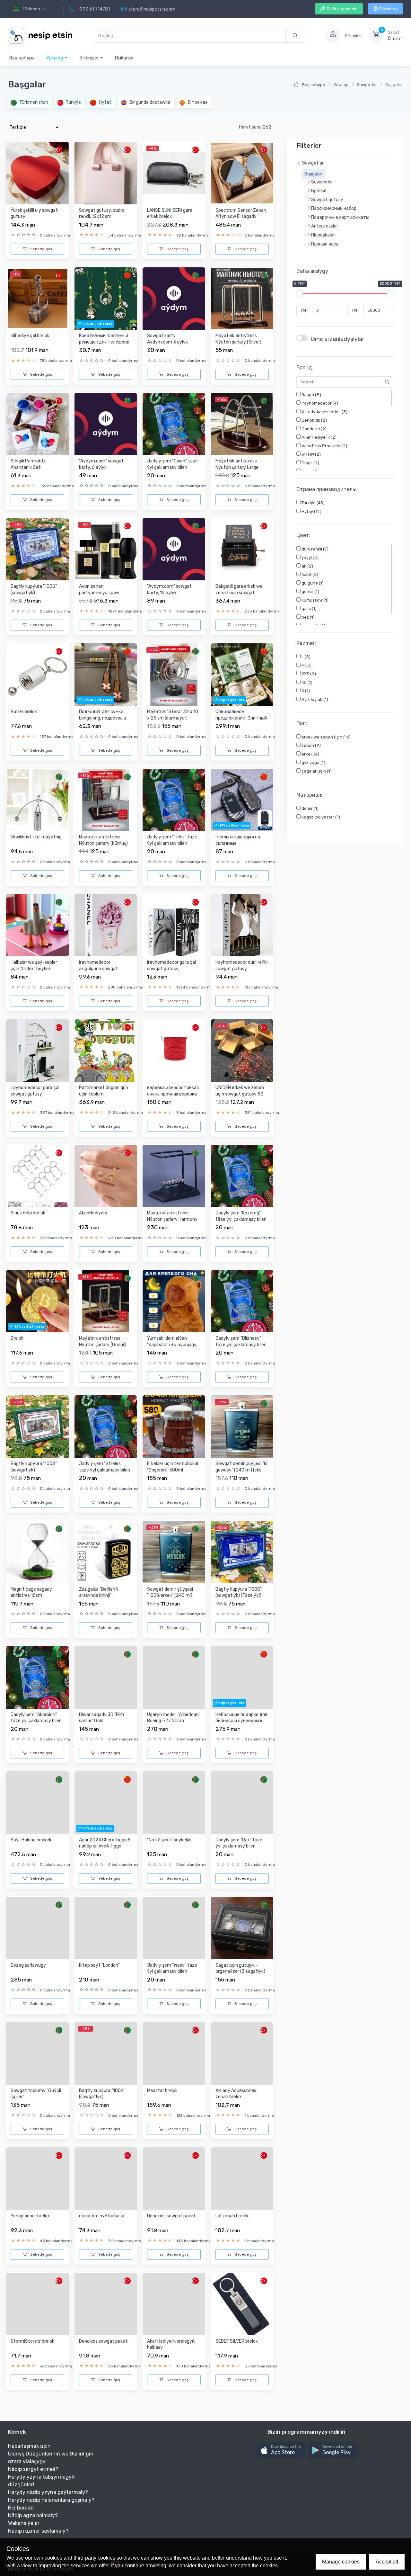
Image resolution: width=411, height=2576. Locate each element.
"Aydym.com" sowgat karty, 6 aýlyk (101, 464)
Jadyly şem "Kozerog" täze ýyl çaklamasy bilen (241, 1216)
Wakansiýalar (24, 2523)
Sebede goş (41, 249)
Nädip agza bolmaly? (33, 2515)
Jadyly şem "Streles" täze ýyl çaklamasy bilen (105, 1467)
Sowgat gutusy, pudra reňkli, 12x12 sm (102, 214)
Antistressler (325, 226)
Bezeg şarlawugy (28, 1965)
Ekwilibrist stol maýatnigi (37, 837)
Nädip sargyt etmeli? (33, 2469)
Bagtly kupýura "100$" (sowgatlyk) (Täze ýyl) (239, 1592)
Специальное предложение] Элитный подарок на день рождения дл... (241, 721)
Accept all (387, 2562)
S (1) (305, 691)
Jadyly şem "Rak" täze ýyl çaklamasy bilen (239, 1843)
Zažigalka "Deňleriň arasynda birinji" (98, 1592)
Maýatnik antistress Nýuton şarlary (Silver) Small (238, 342)
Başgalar (313, 174)
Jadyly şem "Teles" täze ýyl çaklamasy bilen (172, 840)
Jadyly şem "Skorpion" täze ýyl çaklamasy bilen (36, 1718)
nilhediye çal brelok (30, 336)
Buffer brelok (24, 712)
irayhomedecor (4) (319, 403)
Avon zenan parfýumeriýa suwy (99, 590)
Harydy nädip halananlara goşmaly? (51, 2500)
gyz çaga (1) (313, 763)
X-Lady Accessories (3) (324, 412)
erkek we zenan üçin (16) (326, 737)
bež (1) (308, 617)
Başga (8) (311, 395)
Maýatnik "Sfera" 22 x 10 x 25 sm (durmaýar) (173, 715)
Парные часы (325, 244)
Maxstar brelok (162, 2091)
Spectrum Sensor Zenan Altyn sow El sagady (241, 214)
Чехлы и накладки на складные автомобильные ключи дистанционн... (240, 846)
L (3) (306, 657)
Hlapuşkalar (323, 235)
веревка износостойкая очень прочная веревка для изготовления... (173, 1094)
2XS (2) (308, 674)
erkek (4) (310, 754)
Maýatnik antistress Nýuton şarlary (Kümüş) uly (103, 843)
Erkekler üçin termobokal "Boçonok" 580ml (173, 1467)
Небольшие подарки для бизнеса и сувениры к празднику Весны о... (241, 1721)
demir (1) (310, 809)
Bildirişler (90, 58)
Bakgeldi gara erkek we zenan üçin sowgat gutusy (239, 593)
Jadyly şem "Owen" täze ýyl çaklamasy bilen (172, 464)
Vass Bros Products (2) (324, 446)
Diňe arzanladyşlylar (337, 339)
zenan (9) (311, 746)
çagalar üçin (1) (316, 771)
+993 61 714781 (93, 9)
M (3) (306, 665)
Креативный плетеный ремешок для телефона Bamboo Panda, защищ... (105, 342)
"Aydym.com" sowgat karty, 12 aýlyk (169, 590)
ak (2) (307, 566)
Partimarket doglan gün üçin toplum (104, 1091)
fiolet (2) (309, 574)
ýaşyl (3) (310, 557)
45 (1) (306, 682)
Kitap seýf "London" (99, 1965)
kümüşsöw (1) (315, 600)
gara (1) (309, 608)
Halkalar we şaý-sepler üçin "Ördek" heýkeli (34, 966)
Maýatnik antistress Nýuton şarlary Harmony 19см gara (172, 1219)
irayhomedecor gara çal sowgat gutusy (171, 966)
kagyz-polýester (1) (320, 817)
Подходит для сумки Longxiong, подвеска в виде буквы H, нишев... (103, 718)
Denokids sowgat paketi (172, 2216)
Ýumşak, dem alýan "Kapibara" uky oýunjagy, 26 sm (172, 1345)
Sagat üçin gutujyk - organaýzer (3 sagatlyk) (240, 1968)
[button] (281, 2451)
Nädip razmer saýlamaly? (38, 2531)
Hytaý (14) (311, 511)
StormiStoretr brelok (32, 2341)
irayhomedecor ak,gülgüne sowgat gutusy (98, 969)
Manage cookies (341, 2562)
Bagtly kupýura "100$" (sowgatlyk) (34, 590)
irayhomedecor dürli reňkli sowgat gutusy (242, 966)
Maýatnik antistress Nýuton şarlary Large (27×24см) (237, 467)
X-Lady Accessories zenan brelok (236, 2094)
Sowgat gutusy (327, 200)
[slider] (300, 294)
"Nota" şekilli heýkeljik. (170, 1840)
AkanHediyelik (93, 1213)
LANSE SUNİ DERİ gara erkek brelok (170, 214)
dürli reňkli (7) (315, 549)
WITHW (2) (311, 455)
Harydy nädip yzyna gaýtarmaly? (48, 2492)
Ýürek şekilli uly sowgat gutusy (34, 214)
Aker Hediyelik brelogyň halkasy (171, 2344)
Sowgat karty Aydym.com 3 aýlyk (167, 339)
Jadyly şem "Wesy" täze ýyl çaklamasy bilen (172, 1968)
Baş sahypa (22, 58)
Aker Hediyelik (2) (319, 438)
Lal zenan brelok (232, 2216)
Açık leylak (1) (314, 699)
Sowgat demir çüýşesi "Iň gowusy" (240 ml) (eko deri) (241, 1470)
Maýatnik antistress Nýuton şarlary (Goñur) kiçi (102, 1345)
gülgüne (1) (312, 583)
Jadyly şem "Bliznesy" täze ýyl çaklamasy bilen (241, 1342)
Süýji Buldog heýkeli (31, 1840)
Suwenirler (322, 182)
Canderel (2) (314, 429)
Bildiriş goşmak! (342, 9)
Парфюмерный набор (334, 209)
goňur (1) (310, 591)
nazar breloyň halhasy (102, 2216)
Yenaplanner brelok (30, 2216)
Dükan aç (388, 9)
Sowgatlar (367, 85)
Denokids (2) (314, 420)
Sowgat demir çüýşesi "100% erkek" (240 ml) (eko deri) (170, 1596)
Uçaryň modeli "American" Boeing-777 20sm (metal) (174, 1721)
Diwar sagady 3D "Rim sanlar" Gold (101, 1718)
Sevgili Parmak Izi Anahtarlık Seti (29, 464)
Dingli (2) (310, 463)
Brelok (17, 1338)
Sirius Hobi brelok (28, 1213)
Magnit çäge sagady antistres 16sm (31, 1592)
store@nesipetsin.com (152, 9)
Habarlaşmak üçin (29, 2446)
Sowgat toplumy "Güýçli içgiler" (36, 2094)
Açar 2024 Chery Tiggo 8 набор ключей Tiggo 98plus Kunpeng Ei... (105, 1846)
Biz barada (21, 2508)
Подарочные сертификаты (340, 217)
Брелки (319, 191)
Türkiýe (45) (313, 503)
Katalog (55, 58)
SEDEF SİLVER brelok (237, 2341)
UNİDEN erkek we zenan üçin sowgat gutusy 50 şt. (240, 1094)
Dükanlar (124, 58)
